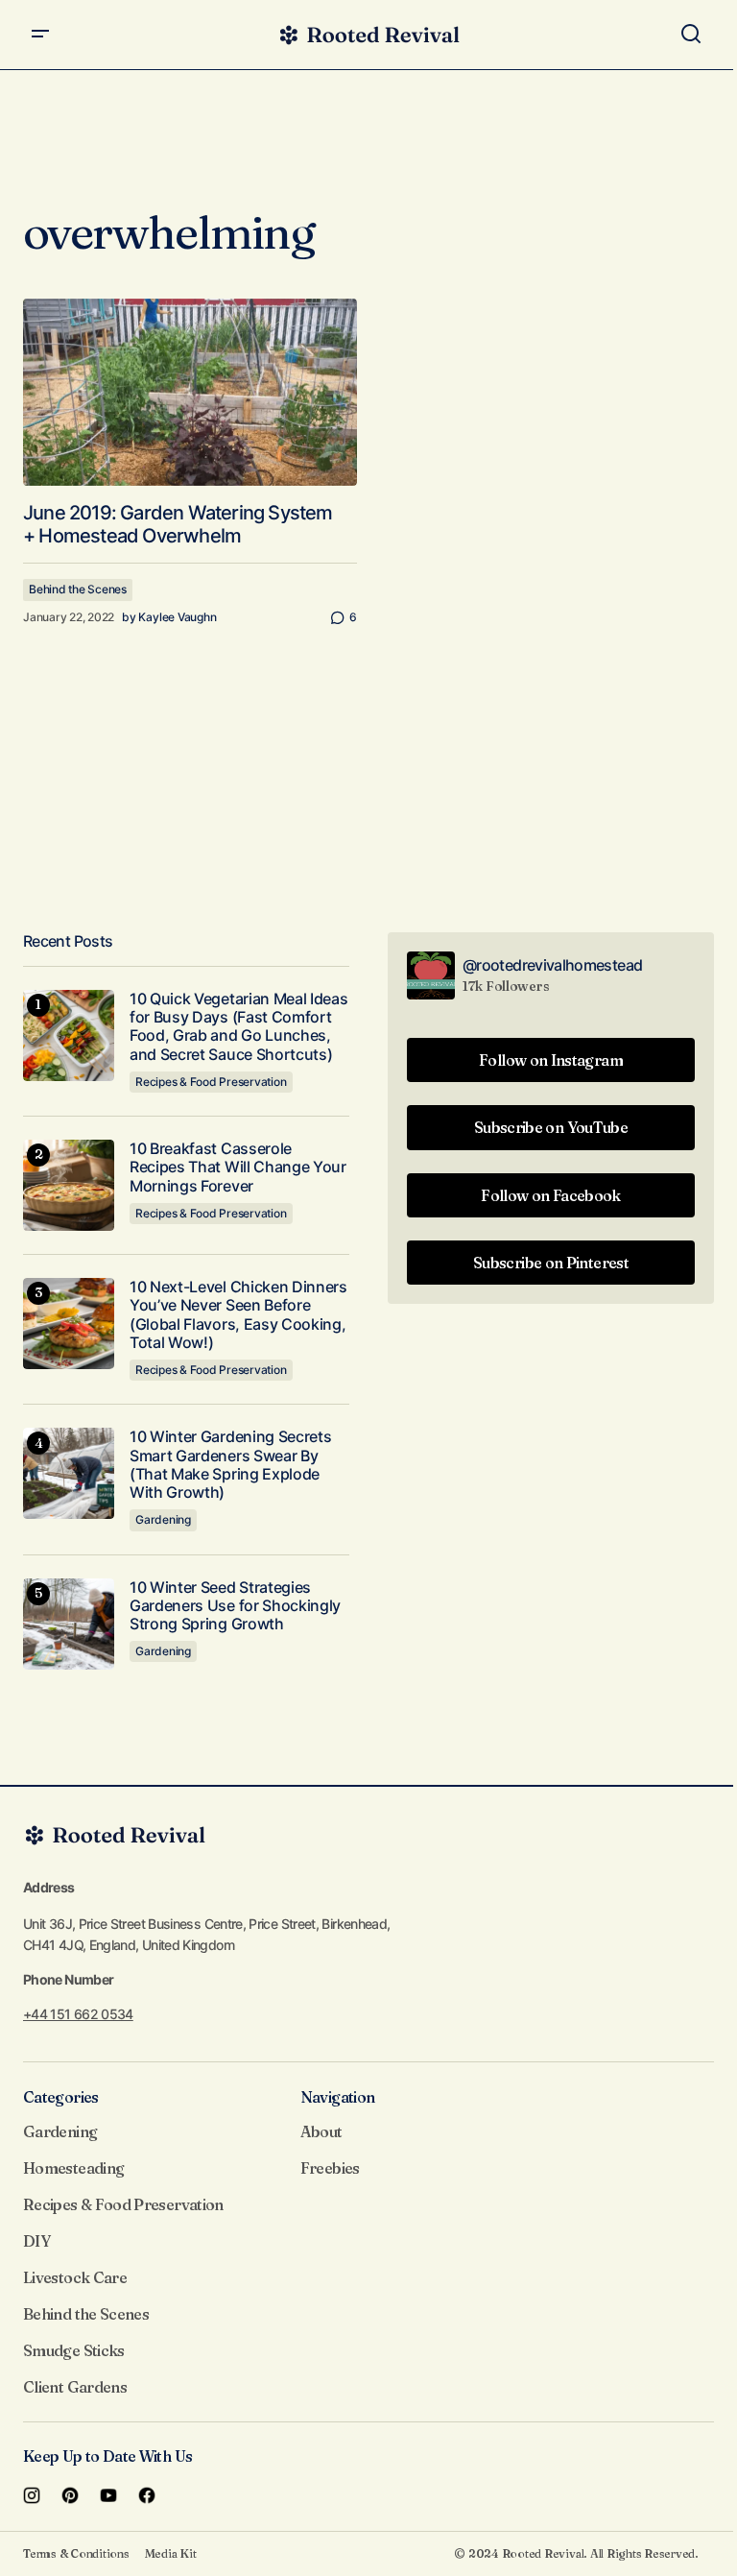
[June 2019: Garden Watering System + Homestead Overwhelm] (190, 393)
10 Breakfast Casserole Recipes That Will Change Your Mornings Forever (238, 1167)
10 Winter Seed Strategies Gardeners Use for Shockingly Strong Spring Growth (235, 1606)
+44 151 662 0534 (78, 2014)
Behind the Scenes (78, 589)
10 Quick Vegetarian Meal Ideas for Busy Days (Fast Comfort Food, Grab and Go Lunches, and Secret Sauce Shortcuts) (238, 1027)
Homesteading (73, 2168)
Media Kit (171, 2553)
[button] (40, 35)
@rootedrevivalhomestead (552, 965)
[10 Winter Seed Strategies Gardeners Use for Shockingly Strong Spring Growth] (69, 1624)
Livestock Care (75, 2277)
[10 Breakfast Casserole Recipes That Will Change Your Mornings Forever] (69, 1185)
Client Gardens (75, 2387)
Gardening (163, 1519)
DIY (36, 2241)
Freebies (330, 2168)
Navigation (338, 2097)
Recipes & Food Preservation (211, 1082)
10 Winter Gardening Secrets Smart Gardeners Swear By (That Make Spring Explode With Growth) (230, 1465)
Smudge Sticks (74, 2350)
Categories (61, 2097)
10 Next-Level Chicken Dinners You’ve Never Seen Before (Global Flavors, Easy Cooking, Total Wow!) (238, 1315)
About (321, 2131)
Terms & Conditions (76, 2553)
